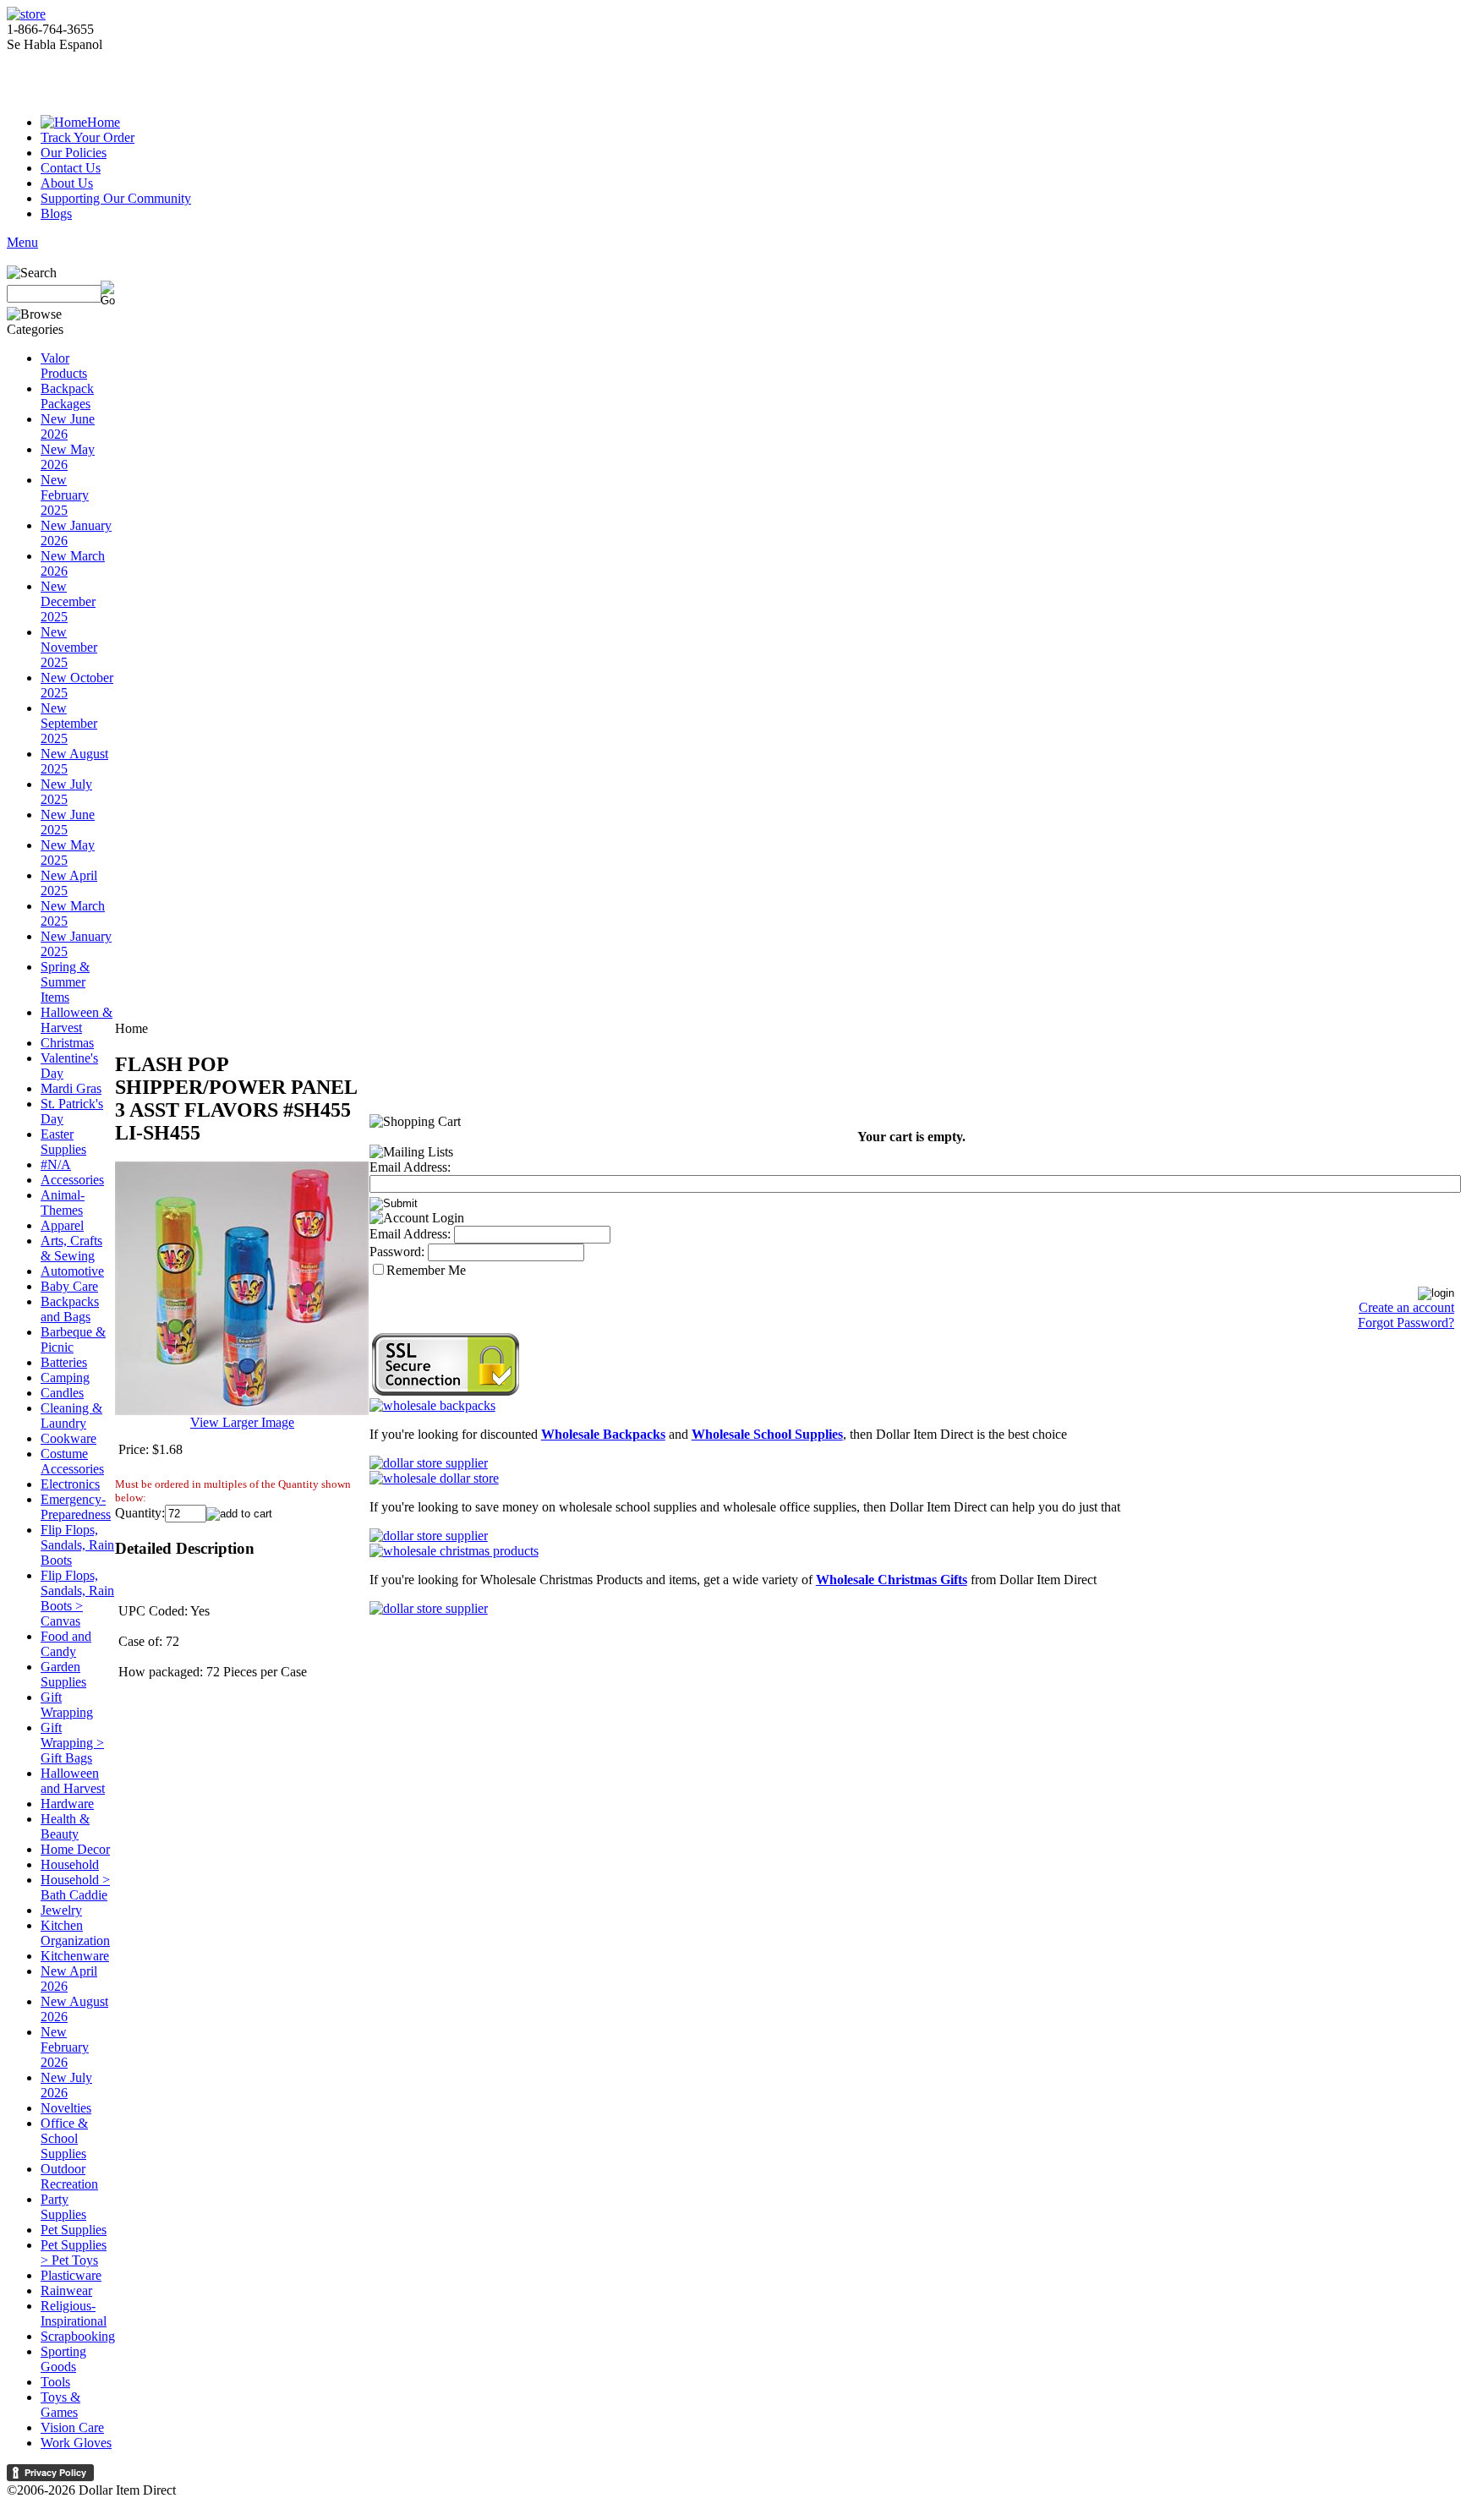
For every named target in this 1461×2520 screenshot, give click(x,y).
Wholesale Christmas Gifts (892, 1580)
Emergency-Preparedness (76, 1507)
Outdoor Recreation (69, 2176)
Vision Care (72, 2427)
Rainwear (66, 2290)
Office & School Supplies (64, 2138)
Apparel (62, 1225)
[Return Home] (26, 14)
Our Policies (74, 153)
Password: (397, 1252)
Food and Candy (66, 1644)
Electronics (70, 1484)
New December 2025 (68, 601)
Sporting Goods (63, 2359)
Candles (62, 1393)
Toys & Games (60, 2405)
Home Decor (75, 1849)
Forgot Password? (1406, 1323)
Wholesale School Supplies (767, 1434)
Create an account (1406, 1307)
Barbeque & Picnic (73, 1339)
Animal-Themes (63, 1203)
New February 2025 (65, 495)
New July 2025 (66, 792)
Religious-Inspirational (74, 2313)
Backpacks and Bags (70, 1309)
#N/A (56, 1164)
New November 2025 (69, 647)
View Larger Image (242, 1422)
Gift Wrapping (67, 1705)
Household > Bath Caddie (75, 1887)
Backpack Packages (67, 396)
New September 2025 (69, 723)
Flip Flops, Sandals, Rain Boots (77, 1545)
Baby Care (69, 1286)
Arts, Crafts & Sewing (71, 1248)
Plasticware (71, 2275)
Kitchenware (75, 1956)
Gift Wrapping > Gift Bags (72, 1743)
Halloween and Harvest (73, 1781)
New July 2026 (66, 2085)
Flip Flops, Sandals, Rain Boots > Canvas (77, 1598)
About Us (67, 183)
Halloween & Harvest (77, 1020)
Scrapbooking (78, 2336)
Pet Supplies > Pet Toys (74, 2252)
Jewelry (61, 1910)
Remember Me (426, 1270)
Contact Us (71, 168)
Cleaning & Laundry (71, 1416)
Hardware (67, 1804)
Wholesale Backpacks (603, 1434)
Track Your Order (88, 137)
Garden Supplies (63, 1674)
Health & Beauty (65, 1826)
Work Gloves (76, 2443)
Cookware (68, 1438)
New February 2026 (65, 2047)
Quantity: (140, 1513)
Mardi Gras (71, 1088)
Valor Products (64, 366)
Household (70, 1864)
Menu (22, 242)
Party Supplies (63, 2207)
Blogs (56, 213)
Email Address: (410, 1167)
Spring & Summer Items (65, 982)
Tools (55, 2382)
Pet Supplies (74, 2230)
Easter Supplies (63, 1142)
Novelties (66, 2108)
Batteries (64, 1362)
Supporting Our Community (116, 198)
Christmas (67, 1043)
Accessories (72, 1180)
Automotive (72, 1271)
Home (104, 122)
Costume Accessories (72, 1461)
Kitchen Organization (75, 1933)
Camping (65, 1378)
